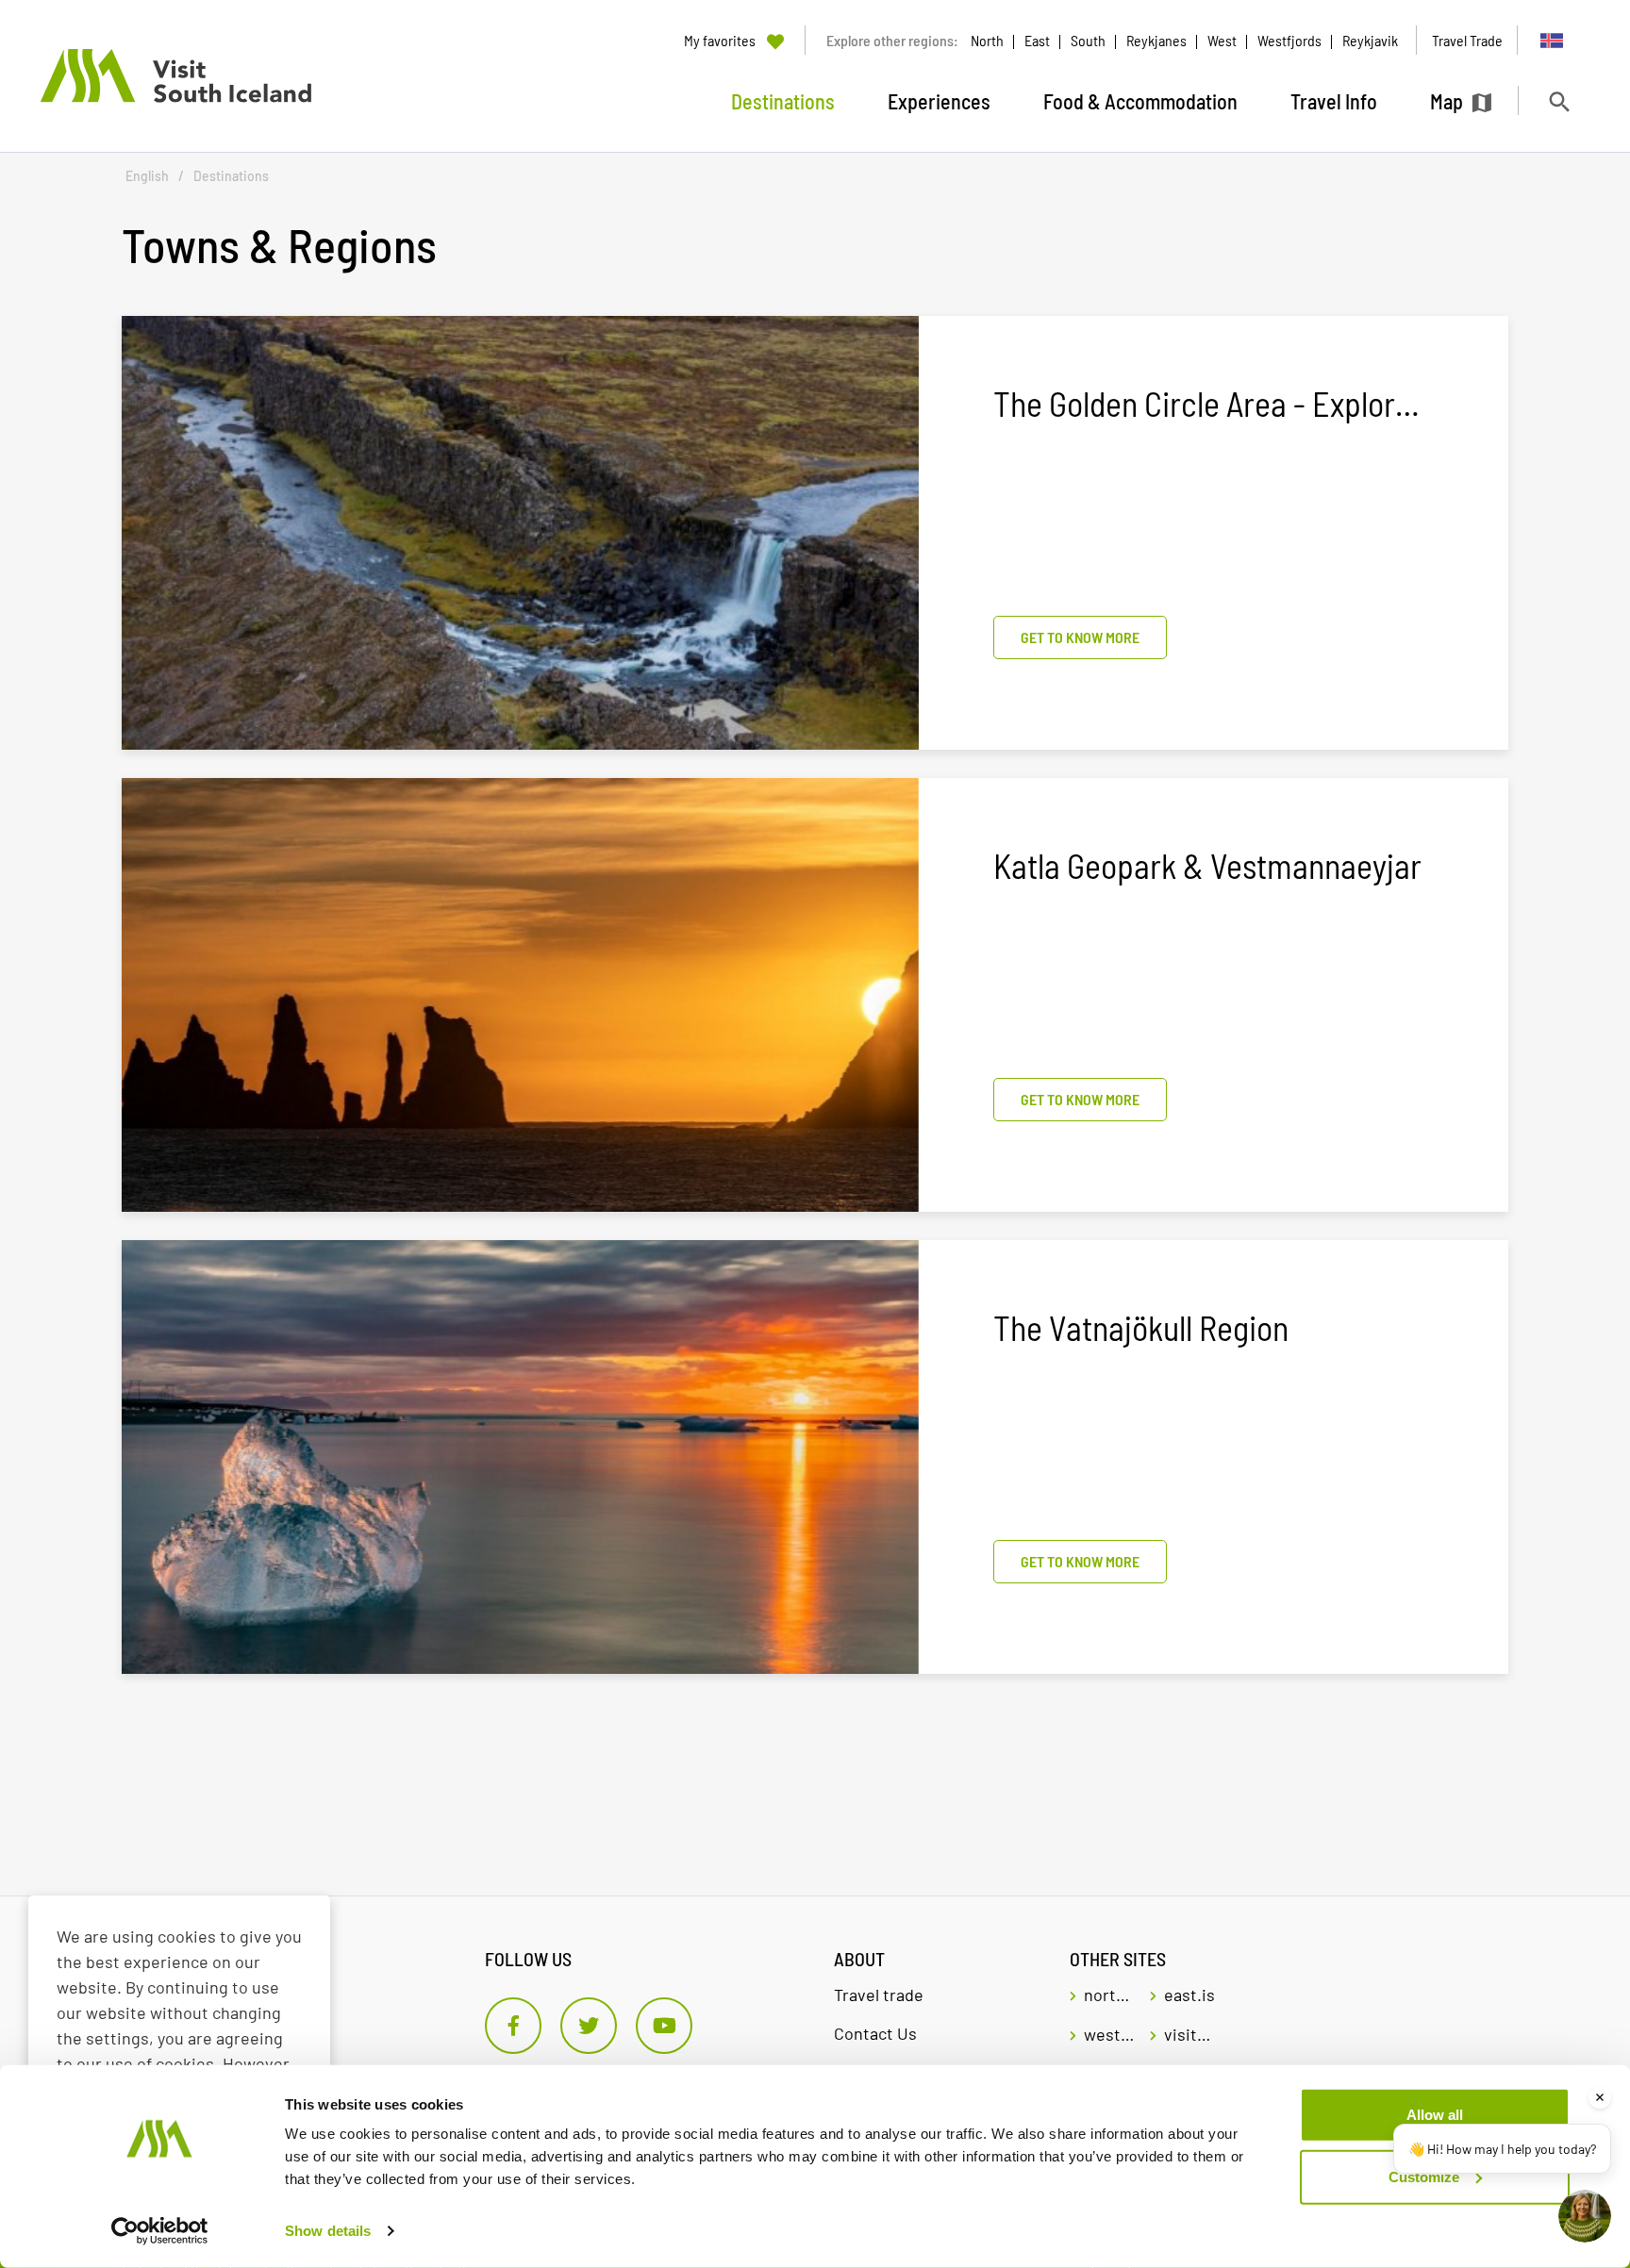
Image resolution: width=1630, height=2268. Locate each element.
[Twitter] (589, 2026)
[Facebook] (513, 2026)
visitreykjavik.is (1190, 2034)
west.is (1110, 2034)
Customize (1424, 2176)
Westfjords (1289, 40)
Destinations (231, 176)
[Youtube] (664, 2026)
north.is (1110, 1995)
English (147, 176)
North (987, 40)
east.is (1189, 1995)
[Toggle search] (1559, 101)
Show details (328, 2231)
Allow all (1435, 2115)
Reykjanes (1156, 40)
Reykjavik (1370, 40)
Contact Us (875, 2033)
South (1088, 40)
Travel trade (879, 1995)
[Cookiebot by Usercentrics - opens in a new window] (160, 2231)
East (1037, 40)
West (1222, 40)
